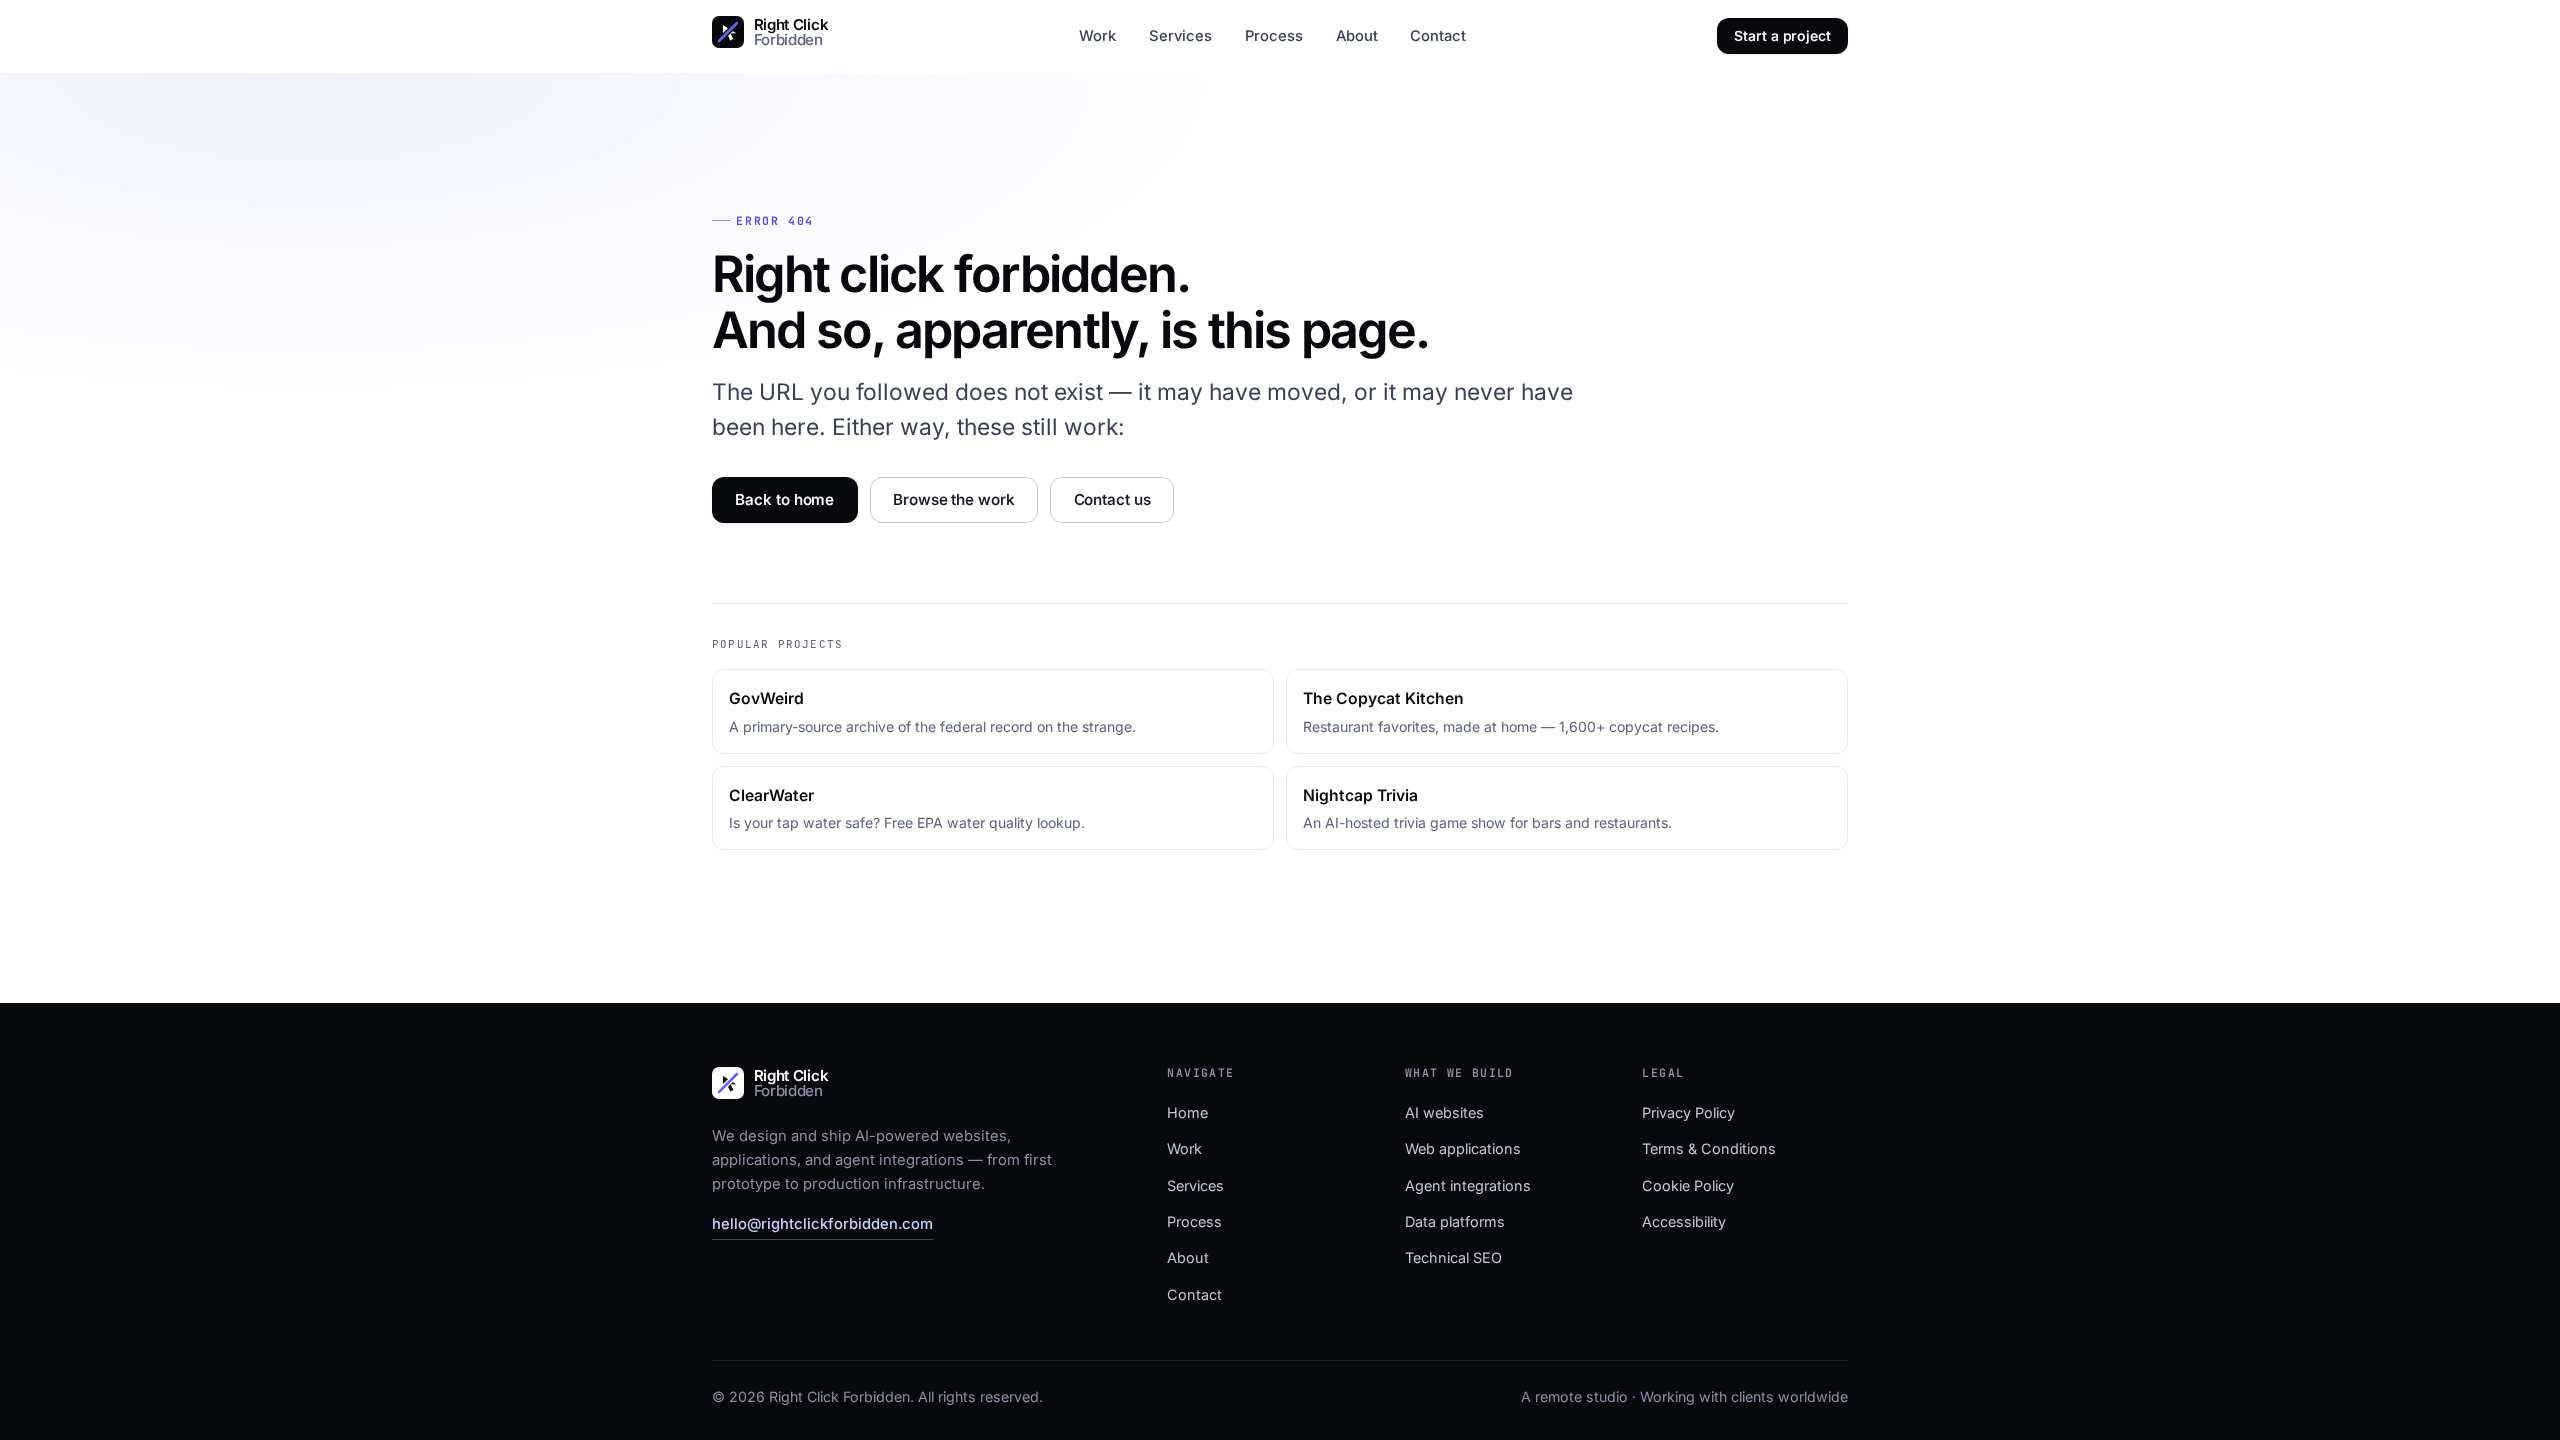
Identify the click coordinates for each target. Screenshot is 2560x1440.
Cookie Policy (1688, 1185)
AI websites (1444, 1112)
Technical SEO (1453, 1257)
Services (1180, 36)
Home (1187, 1112)
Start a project (1782, 35)
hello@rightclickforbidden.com (822, 1224)
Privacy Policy (1688, 1112)
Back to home (784, 499)
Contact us (1112, 499)
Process (1274, 36)
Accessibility (1684, 1221)
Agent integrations (1468, 1185)
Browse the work (954, 499)
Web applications (1463, 1148)
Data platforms (1455, 1221)
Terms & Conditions (1709, 1148)
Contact (1438, 36)
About (1357, 36)
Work (1097, 36)
